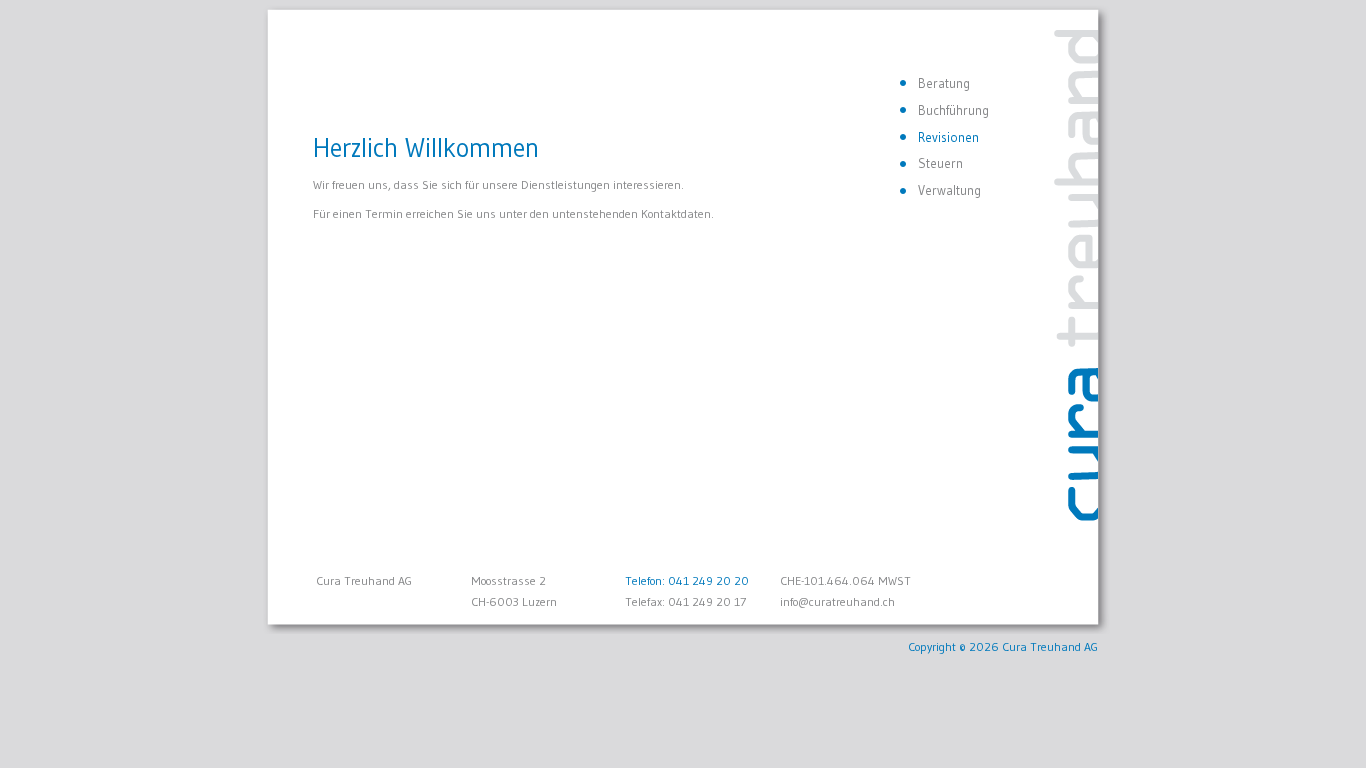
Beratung (944, 83)
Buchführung (953, 110)
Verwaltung (949, 190)
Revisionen (948, 137)
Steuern (940, 163)
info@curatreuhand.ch (837, 601)
